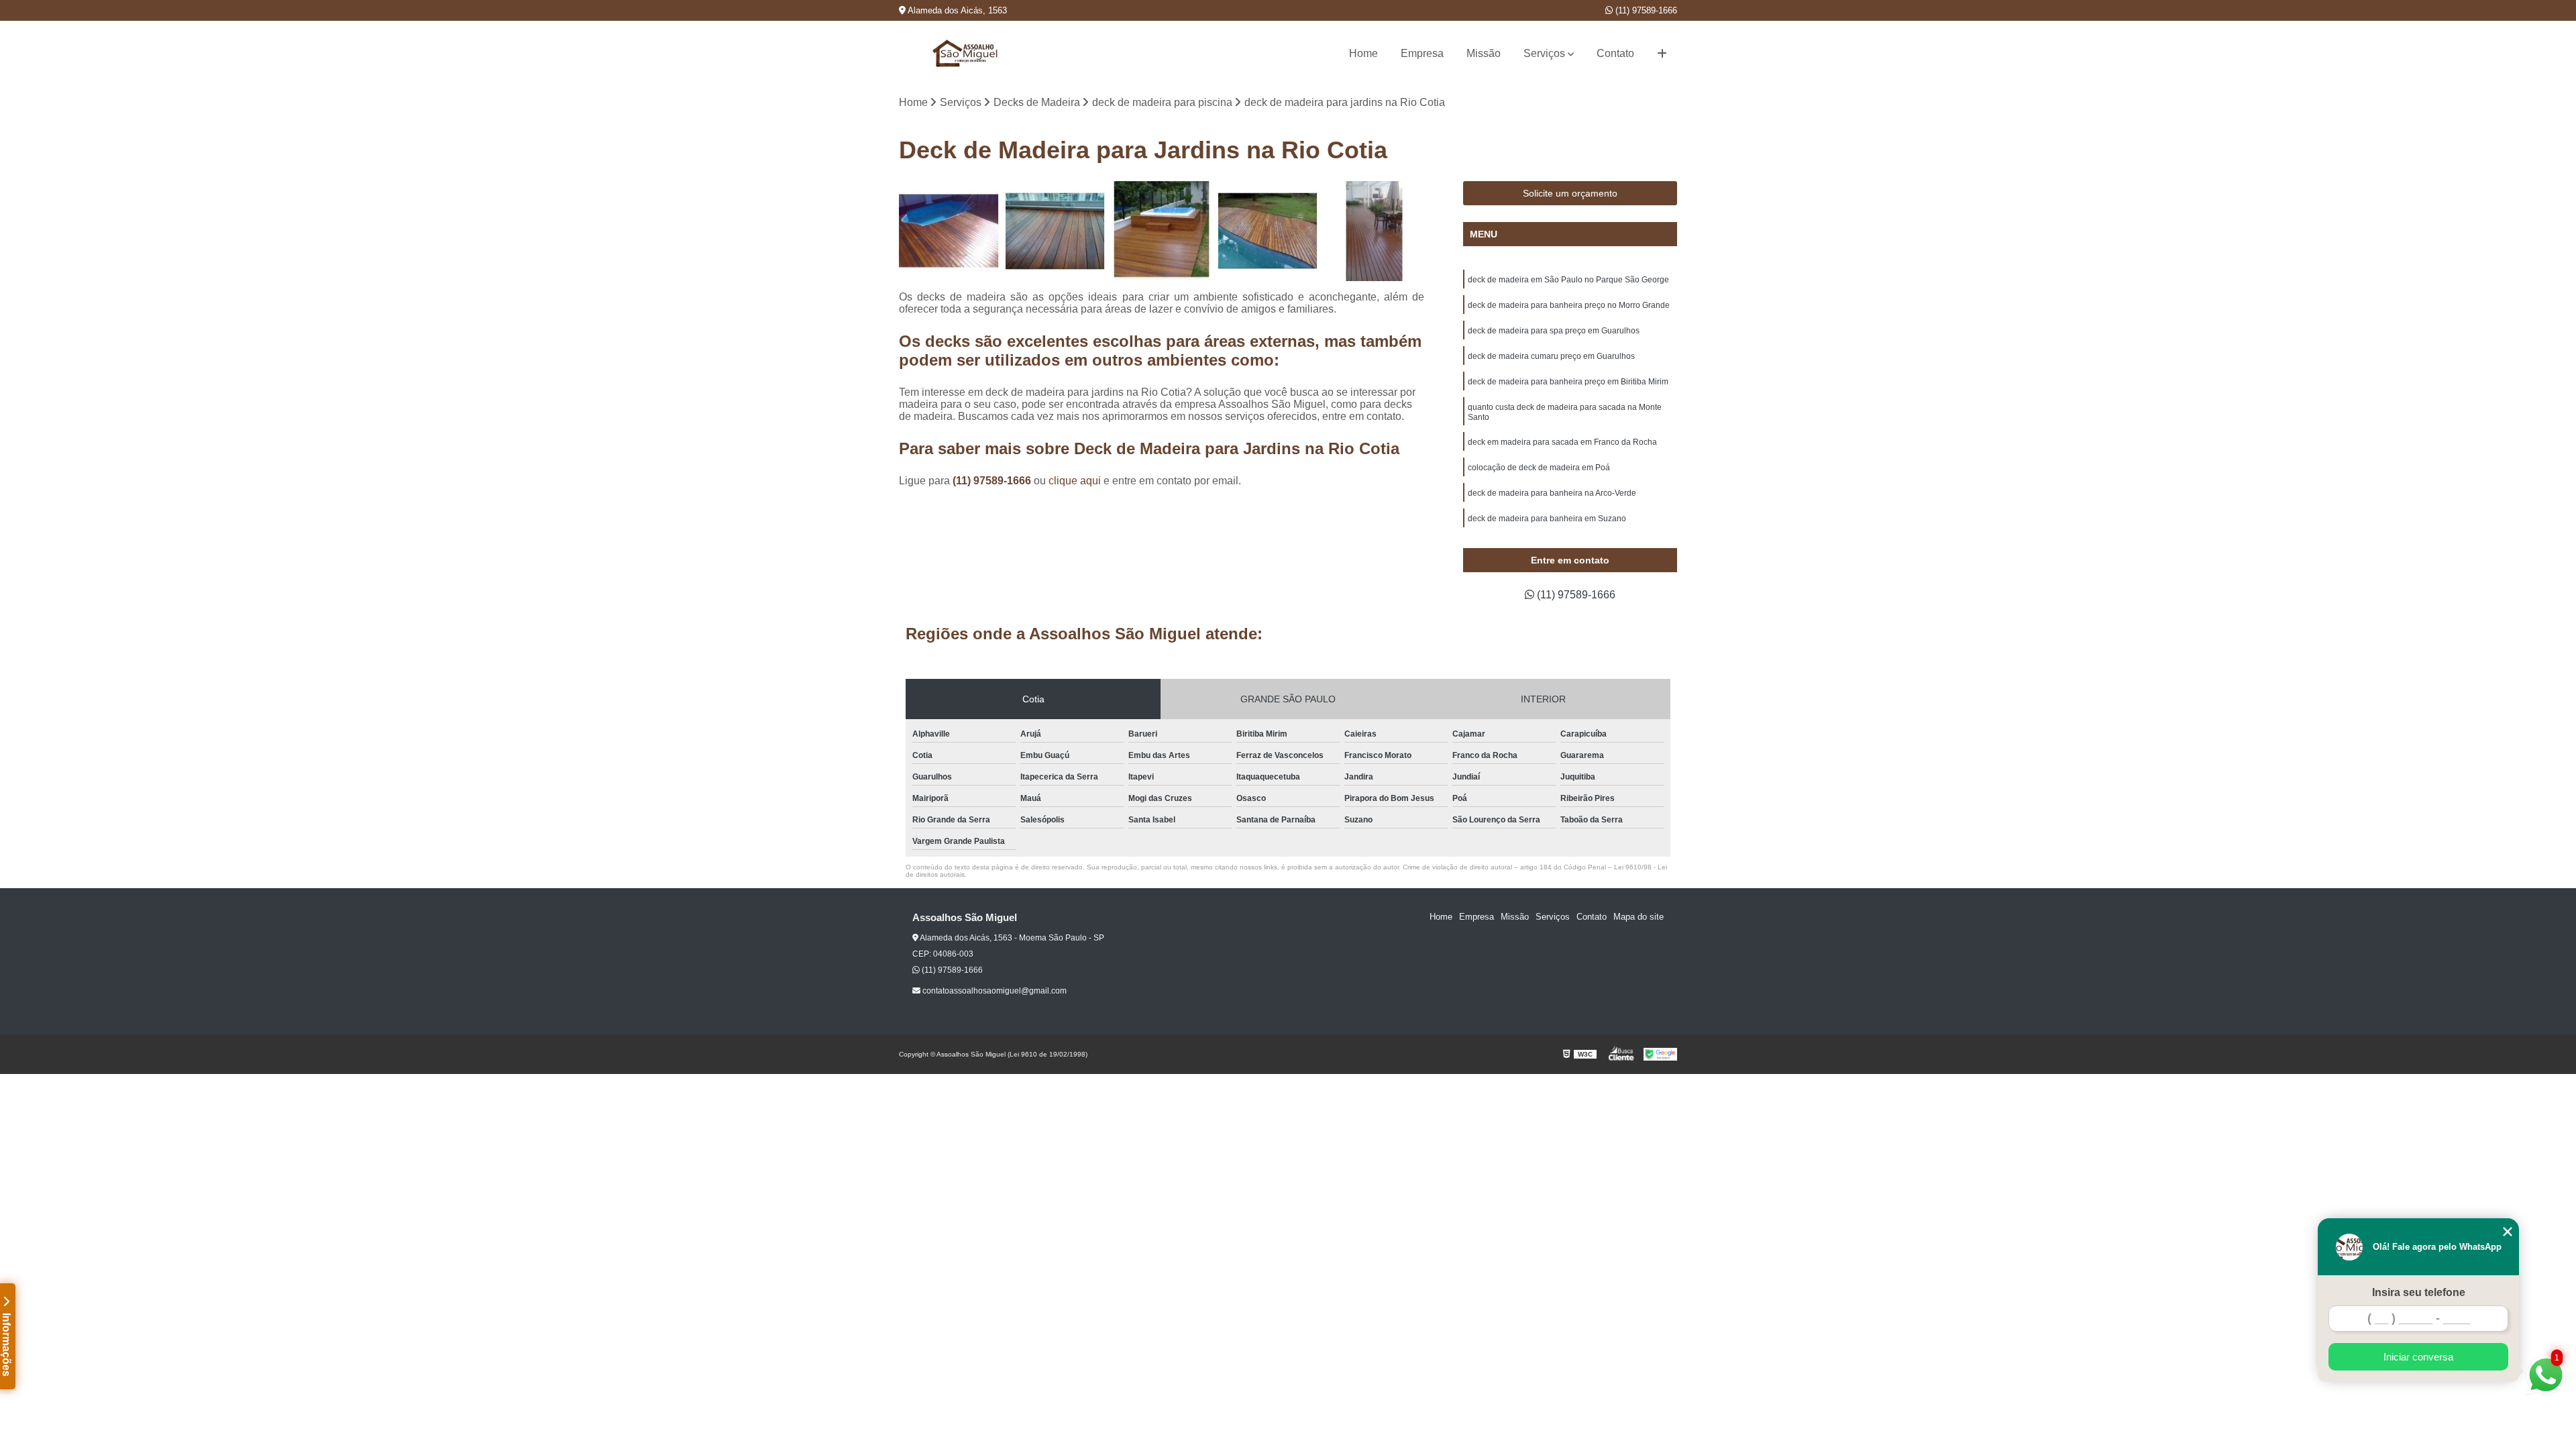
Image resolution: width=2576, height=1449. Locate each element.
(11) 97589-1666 (1645, 10)
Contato (1615, 53)
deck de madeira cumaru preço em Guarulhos (1551, 356)
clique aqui (1075, 481)
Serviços (1544, 53)
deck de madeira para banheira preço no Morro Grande (1569, 305)
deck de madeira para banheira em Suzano (1547, 519)
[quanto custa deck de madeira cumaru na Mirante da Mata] (949, 231)
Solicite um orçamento (1570, 193)
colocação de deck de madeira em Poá (1539, 468)
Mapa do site (1639, 917)
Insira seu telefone (2419, 1292)
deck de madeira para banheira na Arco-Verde (1552, 493)
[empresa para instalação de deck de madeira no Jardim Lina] (1056, 231)
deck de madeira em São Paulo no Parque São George (1568, 280)
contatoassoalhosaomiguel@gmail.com (994, 991)
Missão (1484, 53)
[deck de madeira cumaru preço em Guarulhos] (1374, 231)
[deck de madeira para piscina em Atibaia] (1162, 231)
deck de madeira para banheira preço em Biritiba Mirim (1568, 382)
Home (1363, 53)
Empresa (1422, 53)
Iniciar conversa (2418, 1357)
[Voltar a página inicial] (966, 53)
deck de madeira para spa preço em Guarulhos (1554, 331)
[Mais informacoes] (1662, 54)
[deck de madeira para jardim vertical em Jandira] (1268, 231)
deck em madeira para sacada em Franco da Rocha (1562, 442)
